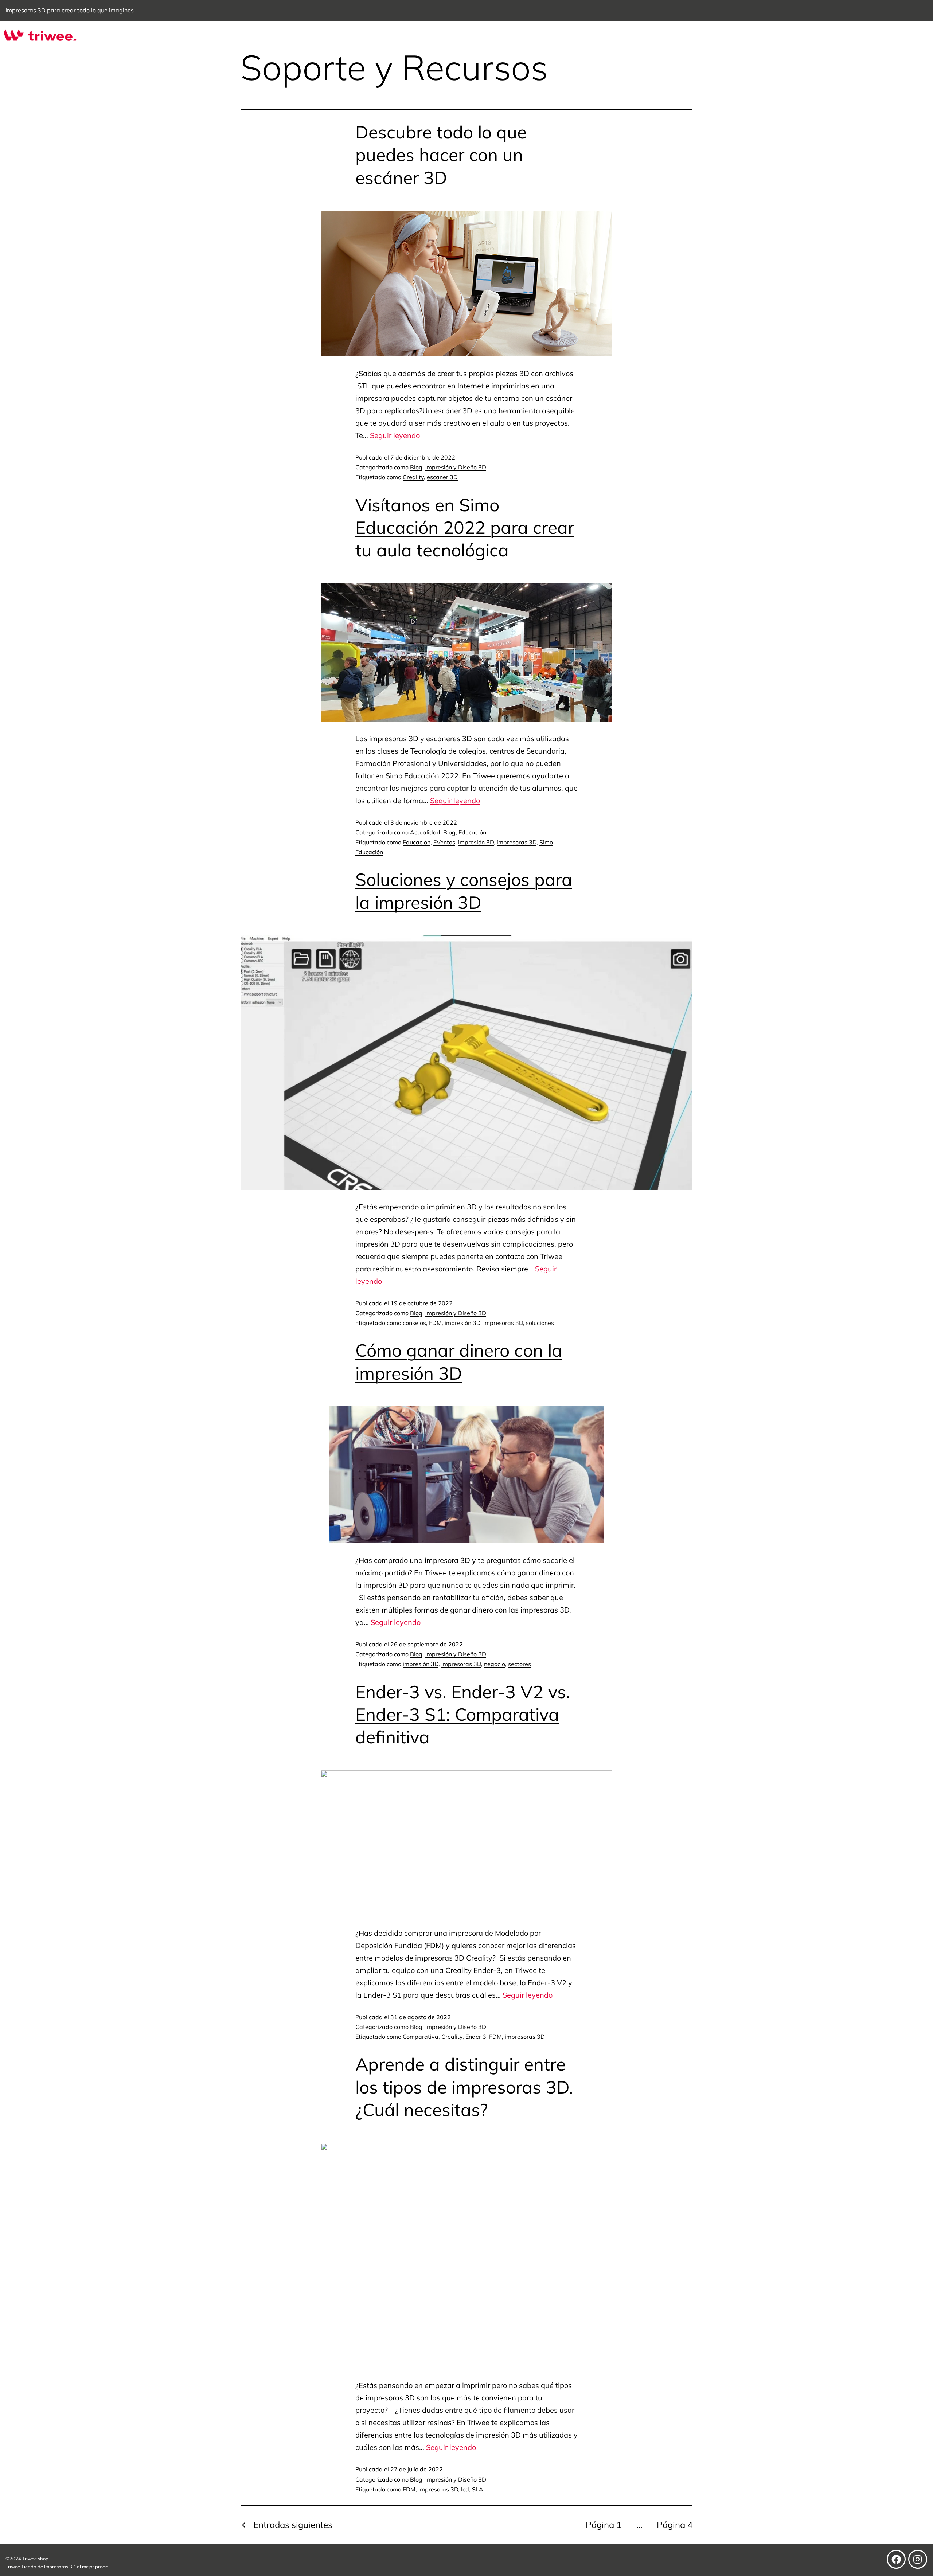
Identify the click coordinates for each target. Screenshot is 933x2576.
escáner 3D (442, 477)
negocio (495, 1664)
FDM (435, 1323)
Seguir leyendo (395, 435)
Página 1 (604, 2525)
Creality (413, 477)
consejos (414, 1323)
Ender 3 (476, 2037)
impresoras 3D (517, 842)
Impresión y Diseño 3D (456, 467)
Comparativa (421, 2037)
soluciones (540, 1323)
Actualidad (425, 832)
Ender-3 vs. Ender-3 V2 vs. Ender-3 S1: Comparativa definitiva (463, 1714)
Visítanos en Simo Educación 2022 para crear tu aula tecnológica (465, 527)
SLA (478, 2489)
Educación (472, 832)
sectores (520, 1664)
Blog (416, 467)
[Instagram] (918, 2559)
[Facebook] (896, 2559)
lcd (465, 2489)
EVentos (444, 842)
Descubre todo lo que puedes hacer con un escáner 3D (441, 155)
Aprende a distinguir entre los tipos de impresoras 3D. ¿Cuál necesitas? (464, 2087)
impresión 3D (476, 842)
